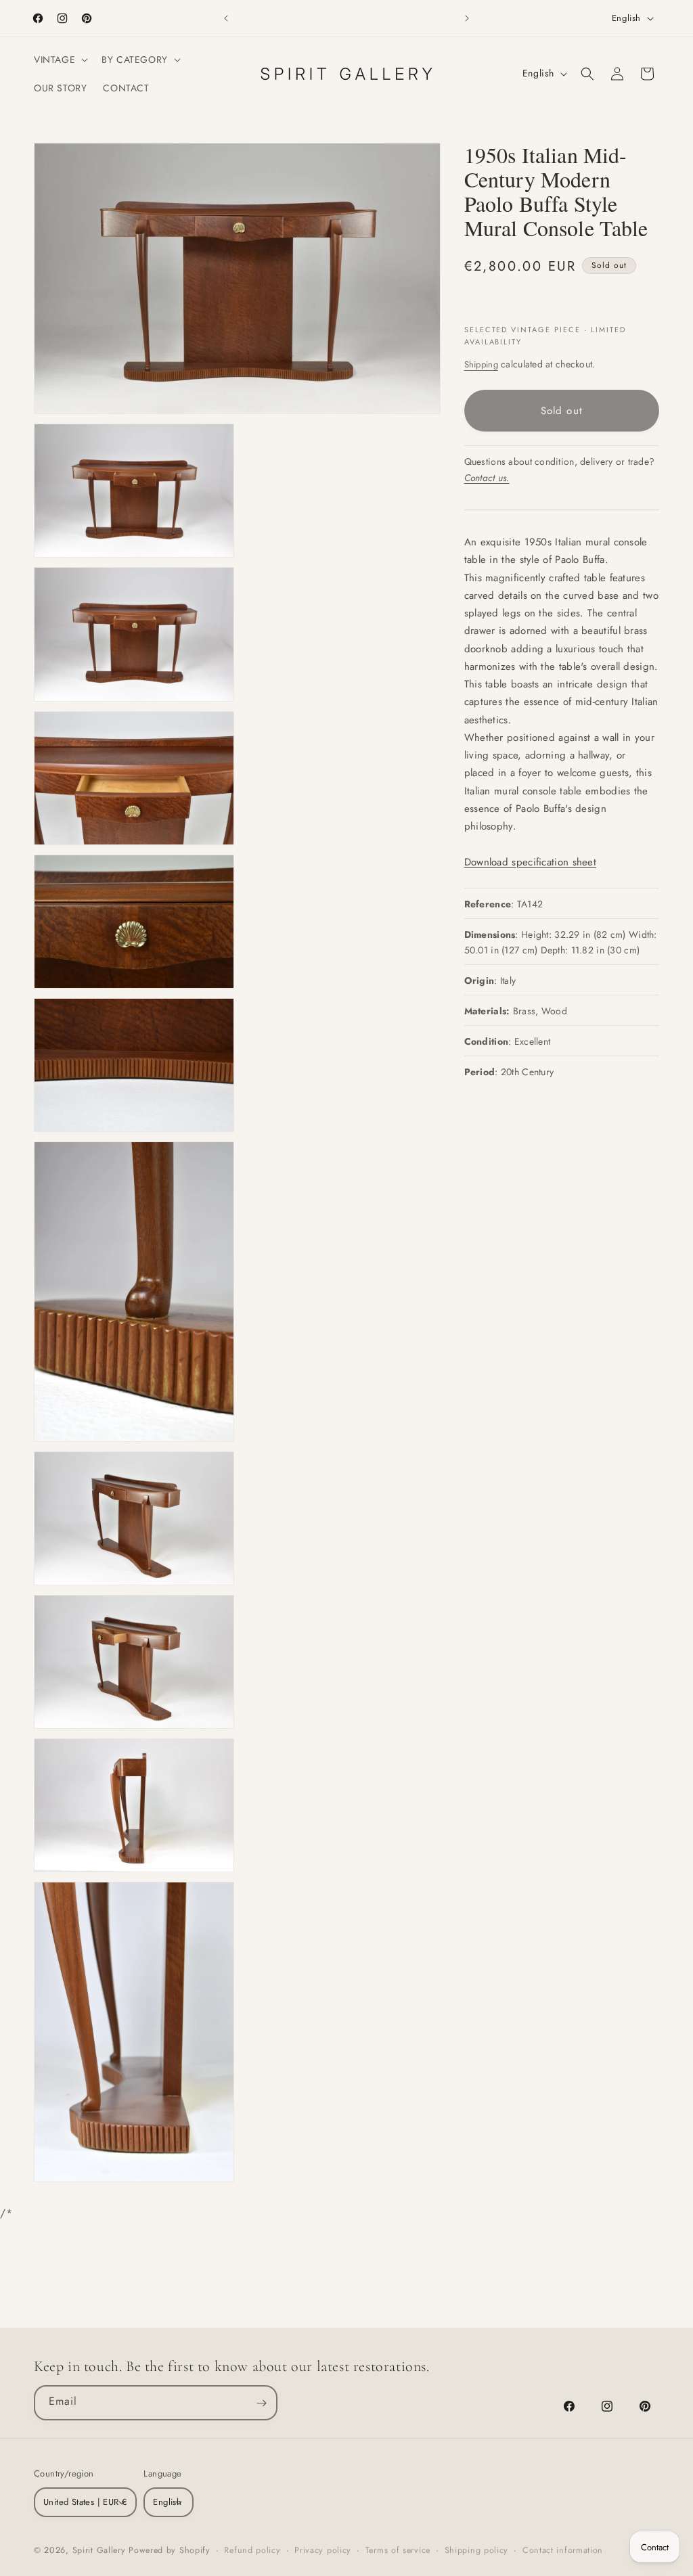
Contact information (563, 2550)
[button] (60, 60)
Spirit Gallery (101, 2550)
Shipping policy (477, 2550)
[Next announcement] (467, 18)
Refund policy (252, 2550)
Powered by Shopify (170, 2550)
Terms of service (398, 2550)
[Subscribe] (261, 2403)
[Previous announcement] (226, 18)
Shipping (481, 364)
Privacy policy (323, 2550)
